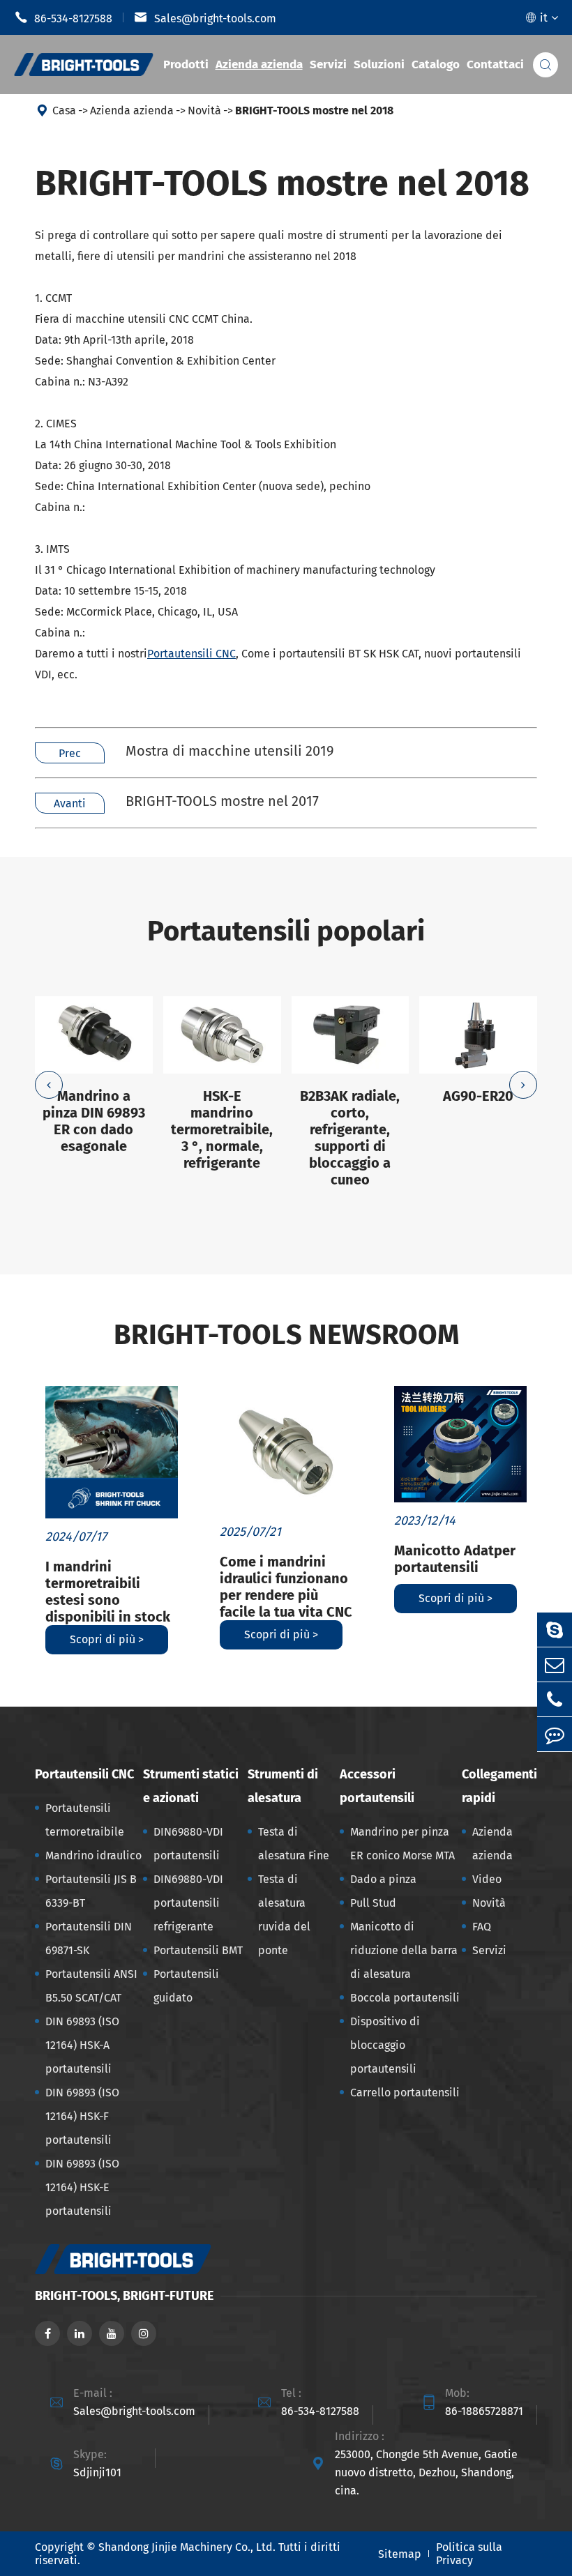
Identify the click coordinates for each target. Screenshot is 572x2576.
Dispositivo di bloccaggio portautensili (385, 2045)
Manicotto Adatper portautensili (455, 1559)
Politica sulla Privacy (469, 2554)
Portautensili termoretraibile (85, 1820)
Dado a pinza (383, 1879)
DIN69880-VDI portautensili (188, 1844)
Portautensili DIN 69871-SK (89, 1938)
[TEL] (555, 1699)
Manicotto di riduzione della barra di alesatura (404, 1950)
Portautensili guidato (186, 1986)
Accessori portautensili (377, 1786)
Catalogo (436, 64)
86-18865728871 (484, 2411)
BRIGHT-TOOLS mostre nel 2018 (314, 110)
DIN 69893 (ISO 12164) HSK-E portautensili (82, 2187)
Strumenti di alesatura (283, 1786)
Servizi (328, 64)
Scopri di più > (107, 1639)
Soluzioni (379, 64)
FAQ (482, 1927)
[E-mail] (555, 1664)
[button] (49, 1085)
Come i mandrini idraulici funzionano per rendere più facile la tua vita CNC (286, 1587)
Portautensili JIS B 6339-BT (91, 1891)
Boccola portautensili (405, 1998)
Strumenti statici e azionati (191, 1786)
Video (487, 1879)
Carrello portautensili (405, 2093)
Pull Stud (373, 1903)
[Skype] (555, 1630)
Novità (204, 110)
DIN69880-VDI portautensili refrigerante (188, 1903)
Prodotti (186, 64)
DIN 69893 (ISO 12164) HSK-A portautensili (82, 2045)
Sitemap (400, 2554)
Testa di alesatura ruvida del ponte (284, 1915)
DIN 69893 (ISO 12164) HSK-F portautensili (82, 2116)
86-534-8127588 (63, 17)
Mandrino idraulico (93, 1855)
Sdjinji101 (97, 2472)
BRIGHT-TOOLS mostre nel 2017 (222, 801)
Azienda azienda (259, 64)
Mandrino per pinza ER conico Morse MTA (402, 1844)
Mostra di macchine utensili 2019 (230, 751)
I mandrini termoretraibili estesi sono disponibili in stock (108, 1592)
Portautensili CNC (191, 654)
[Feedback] (555, 1734)
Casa (64, 110)
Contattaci (495, 64)
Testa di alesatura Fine (294, 1844)
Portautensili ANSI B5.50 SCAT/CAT (91, 1986)
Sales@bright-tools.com (205, 17)
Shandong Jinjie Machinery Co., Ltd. (187, 2547)
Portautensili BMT (198, 1950)
